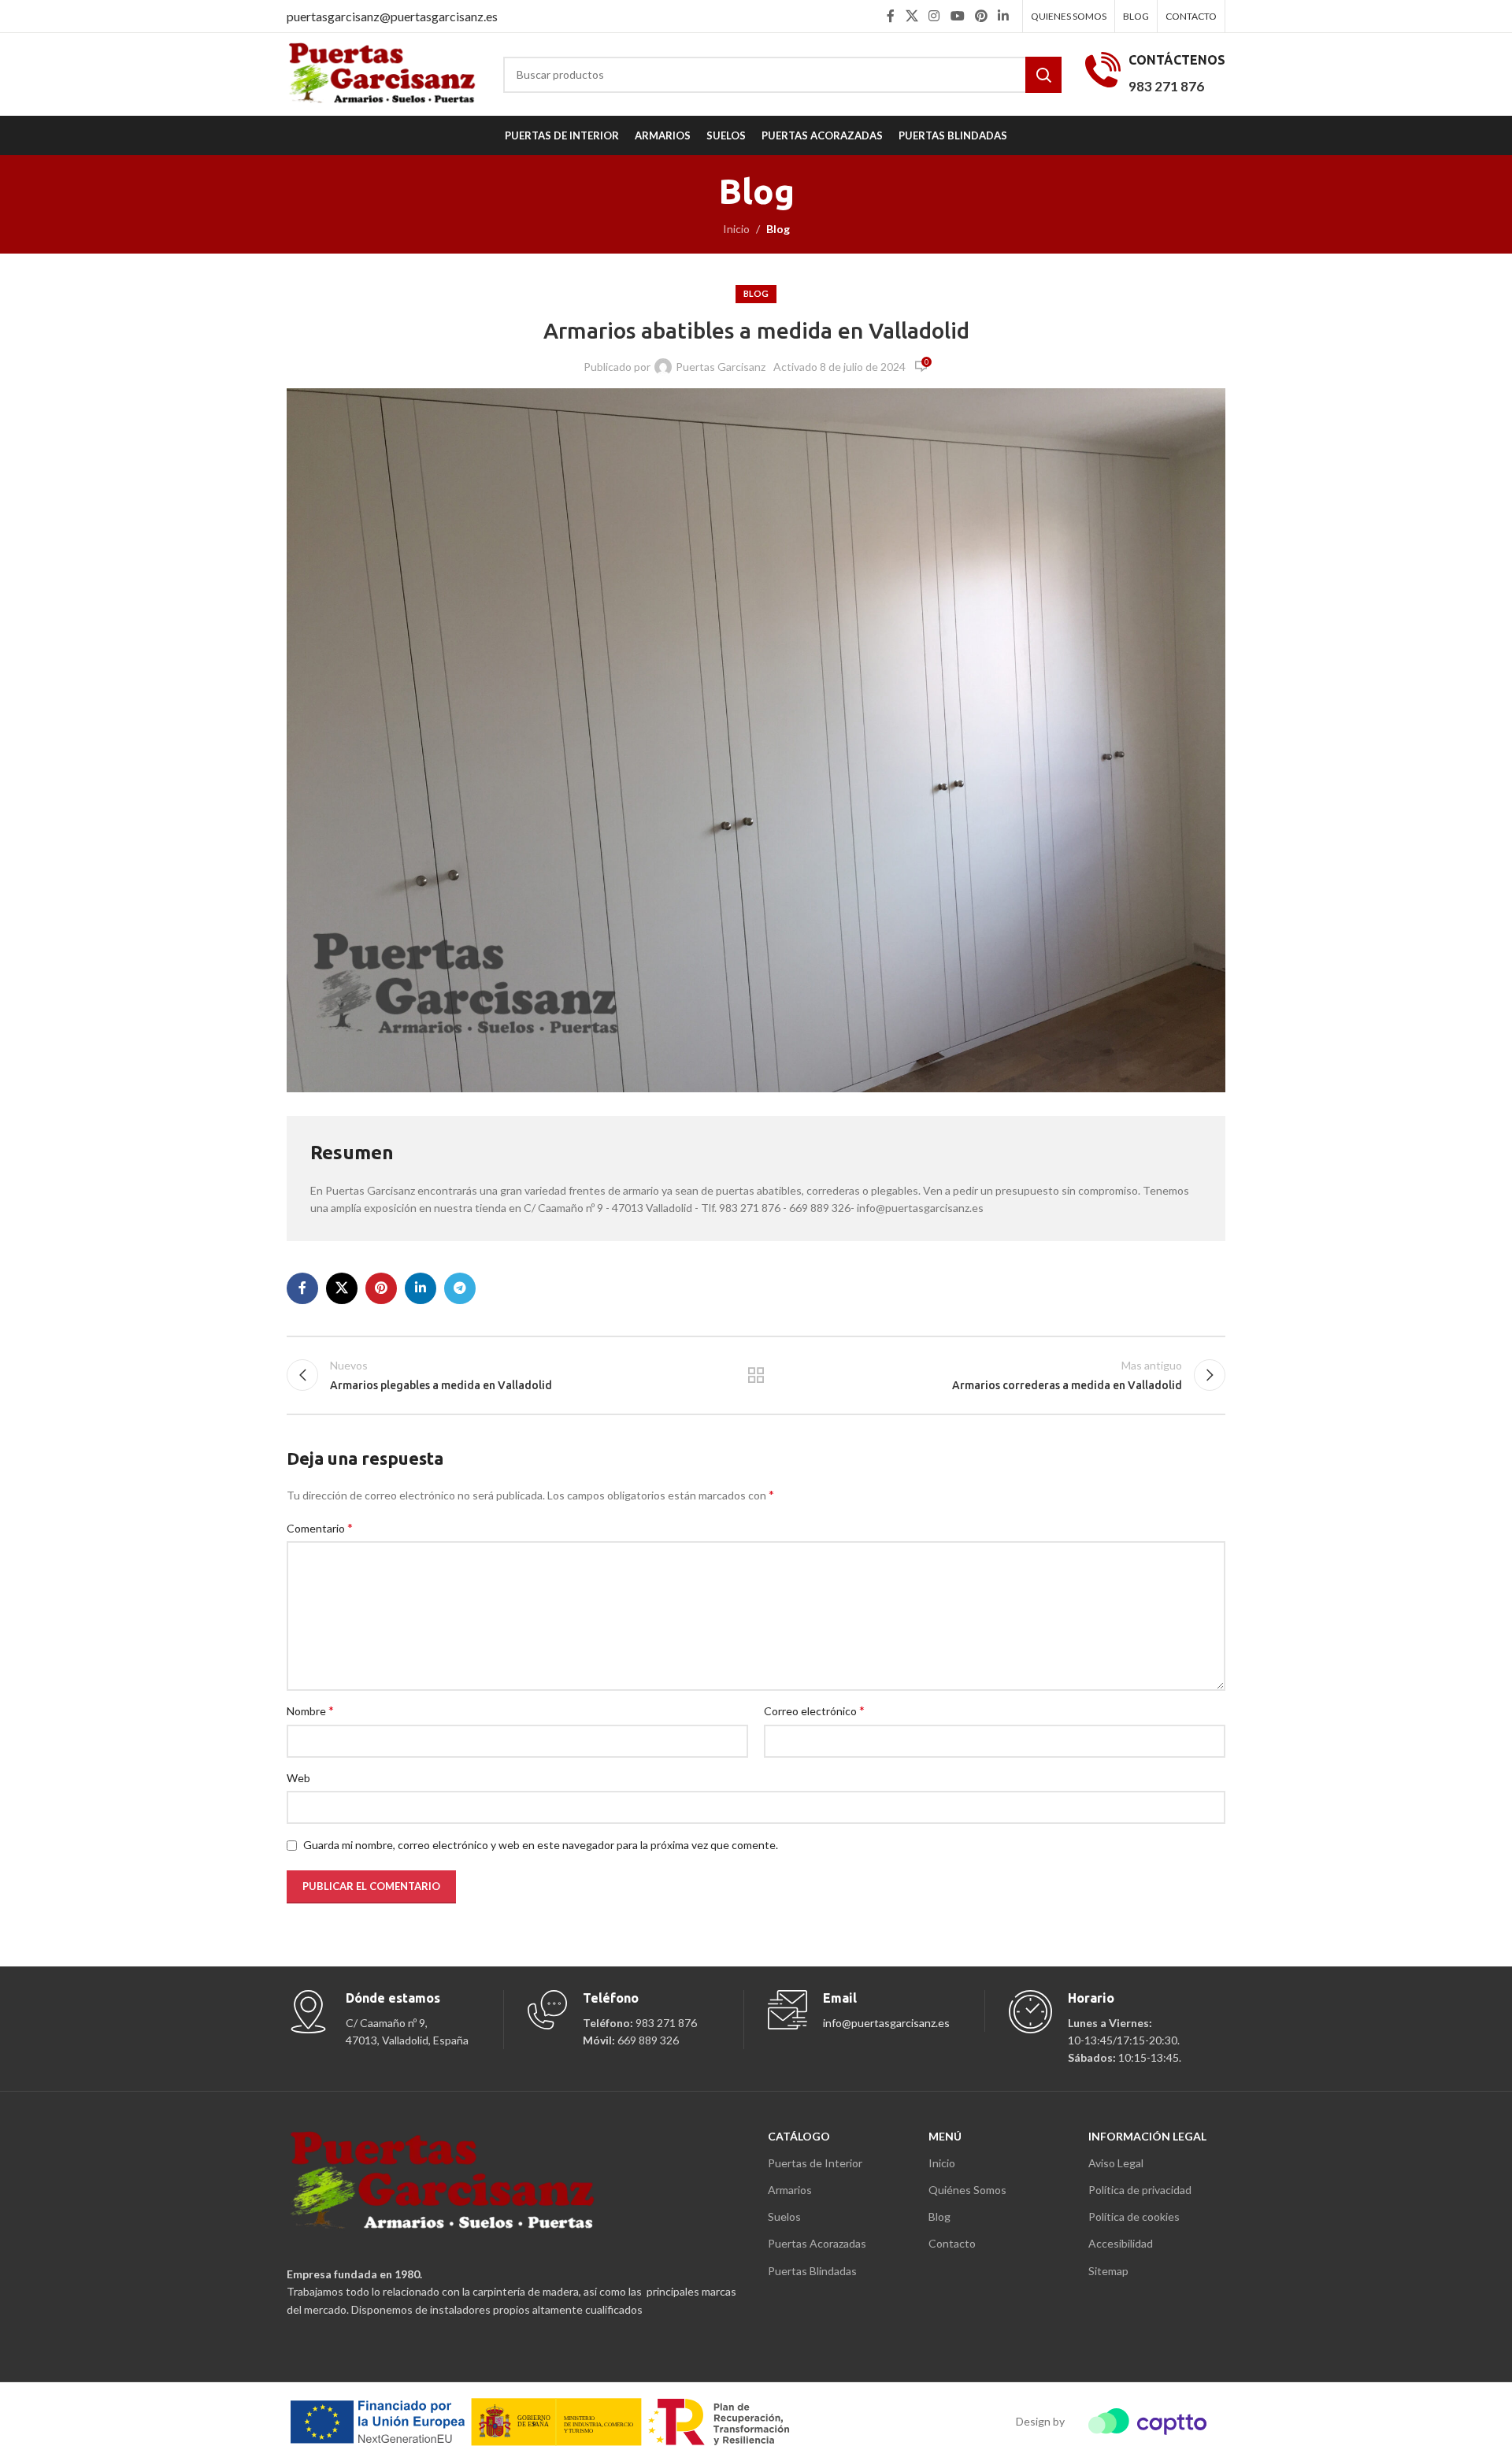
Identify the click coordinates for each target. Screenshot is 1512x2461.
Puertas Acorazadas (817, 2243)
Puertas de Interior (815, 2163)
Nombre (310, 1710)
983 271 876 (1166, 86)
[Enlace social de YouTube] (957, 16)
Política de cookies (1134, 2216)
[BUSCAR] (1043, 75)
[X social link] (912, 16)
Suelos (784, 2216)
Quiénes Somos (967, 2190)
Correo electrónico (814, 1710)
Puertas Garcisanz (721, 367)
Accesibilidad (1121, 2243)
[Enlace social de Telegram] (460, 1288)
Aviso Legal (1116, 2163)
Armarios (790, 2190)
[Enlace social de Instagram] (934, 16)
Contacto (952, 2243)
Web (298, 1778)
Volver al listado (756, 1375)
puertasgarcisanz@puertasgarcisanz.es (392, 16)
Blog (778, 229)
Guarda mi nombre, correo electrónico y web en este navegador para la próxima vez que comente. (541, 1845)
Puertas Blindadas (812, 2271)
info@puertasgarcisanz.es (886, 2023)
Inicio (736, 229)
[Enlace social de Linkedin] (1004, 16)
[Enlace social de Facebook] (891, 16)
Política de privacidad (1140, 2190)
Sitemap (1108, 2271)
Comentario (320, 1527)
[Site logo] (383, 73)
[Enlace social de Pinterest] (981, 16)
